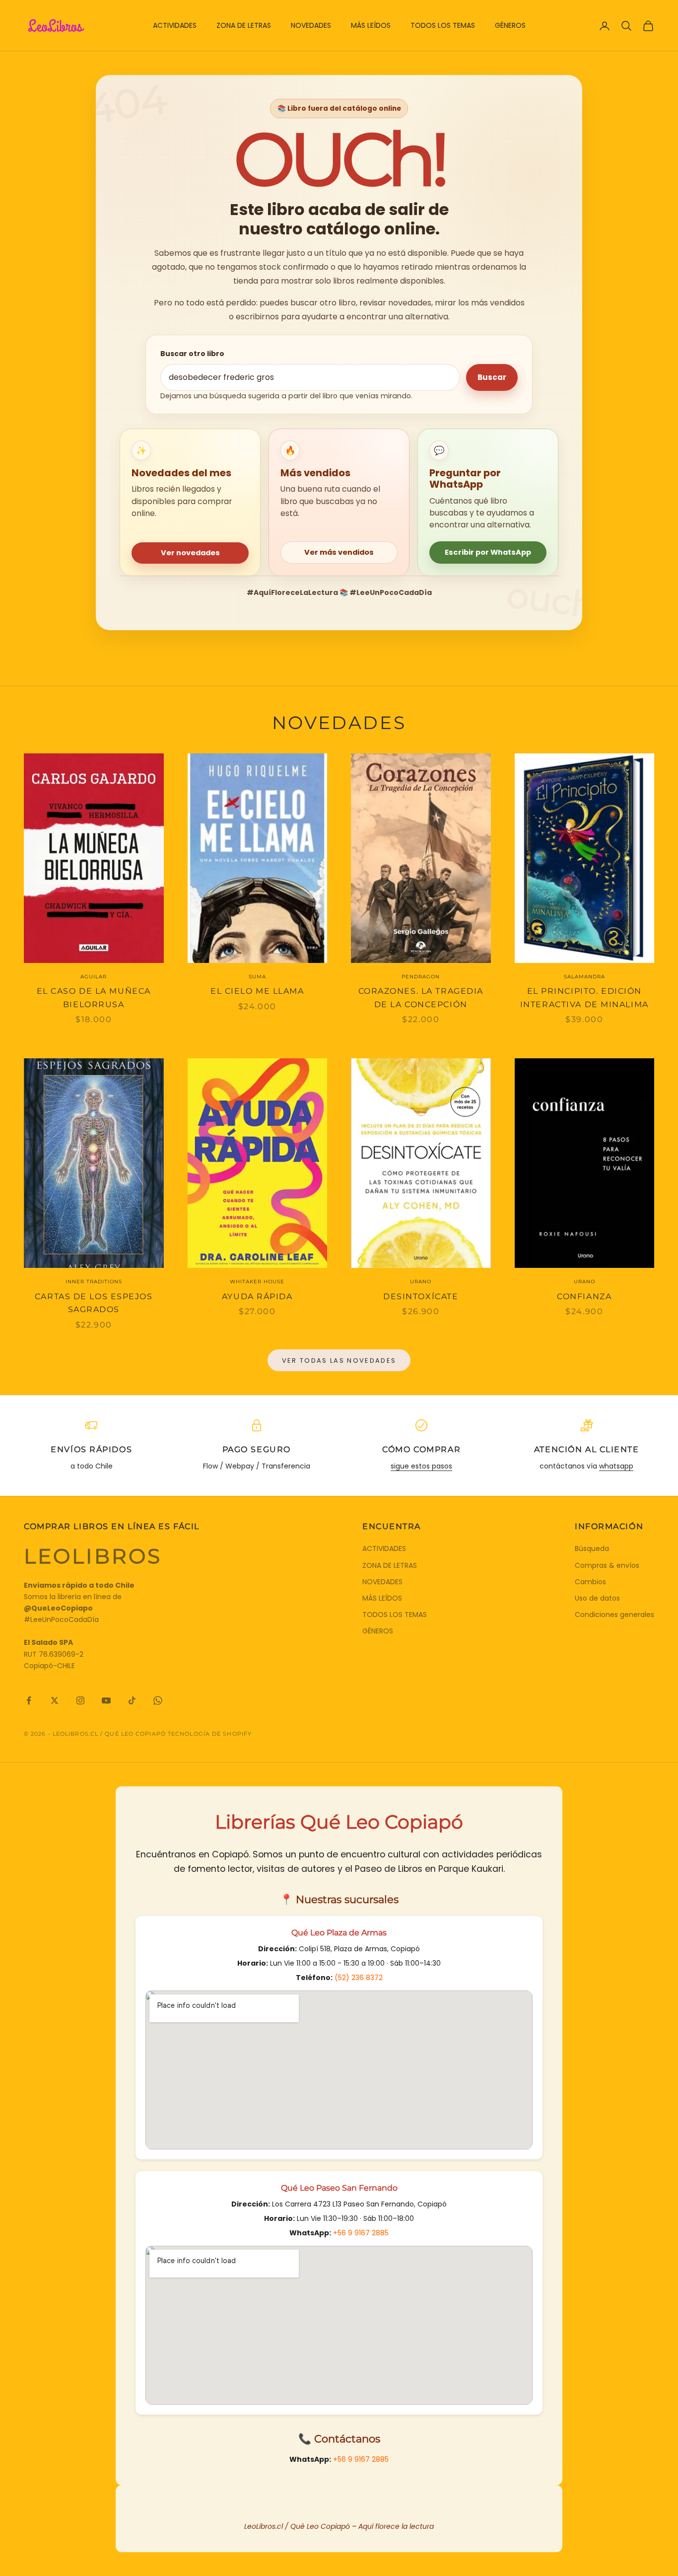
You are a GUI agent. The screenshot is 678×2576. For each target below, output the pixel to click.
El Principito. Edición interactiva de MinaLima (584, 998)
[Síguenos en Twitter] (55, 1700)
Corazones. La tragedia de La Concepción (421, 998)
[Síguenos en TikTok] (132, 1700)
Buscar (492, 377)
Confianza (584, 1296)
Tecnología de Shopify (210, 1734)
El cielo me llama (257, 991)
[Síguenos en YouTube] (106, 1700)
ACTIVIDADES (175, 25)
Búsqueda (592, 1548)
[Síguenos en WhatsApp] (158, 1700)
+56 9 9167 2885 (361, 2233)
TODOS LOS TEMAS (443, 25)
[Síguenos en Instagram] (80, 1700)
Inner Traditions (94, 1282)
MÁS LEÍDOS (371, 25)
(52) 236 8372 (359, 1978)
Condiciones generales (614, 1615)
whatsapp (616, 1466)
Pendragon (421, 977)
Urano (421, 1282)
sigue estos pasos (421, 1466)
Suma (257, 977)
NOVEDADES (311, 25)
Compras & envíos (607, 1565)
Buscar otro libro (192, 354)
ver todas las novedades (339, 1361)
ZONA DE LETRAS (244, 25)
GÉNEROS (510, 25)
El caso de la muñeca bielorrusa (94, 998)
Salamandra (584, 977)
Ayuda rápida (257, 1296)
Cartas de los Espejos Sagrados (94, 1303)
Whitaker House (257, 1282)
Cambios (590, 1582)
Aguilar (94, 977)
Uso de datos (597, 1598)
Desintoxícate (421, 1296)
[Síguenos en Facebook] (29, 1700)
